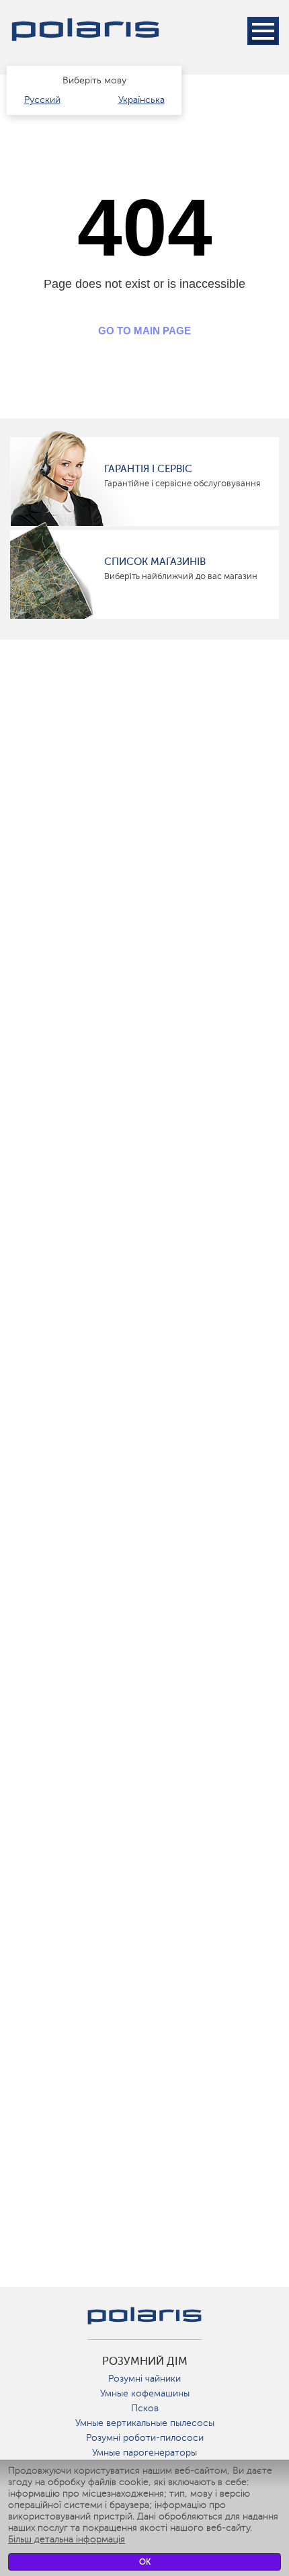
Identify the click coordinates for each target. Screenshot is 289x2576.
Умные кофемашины (145, 2393)
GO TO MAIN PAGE (144, 331)
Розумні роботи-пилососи (145, 2438)
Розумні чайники (144, 2379)
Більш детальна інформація (67, 2539)
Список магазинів (155, 562)
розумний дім (145, 2361)
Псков (145, 2408)
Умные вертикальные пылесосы (145, 2423)
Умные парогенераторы (144, 2453)
